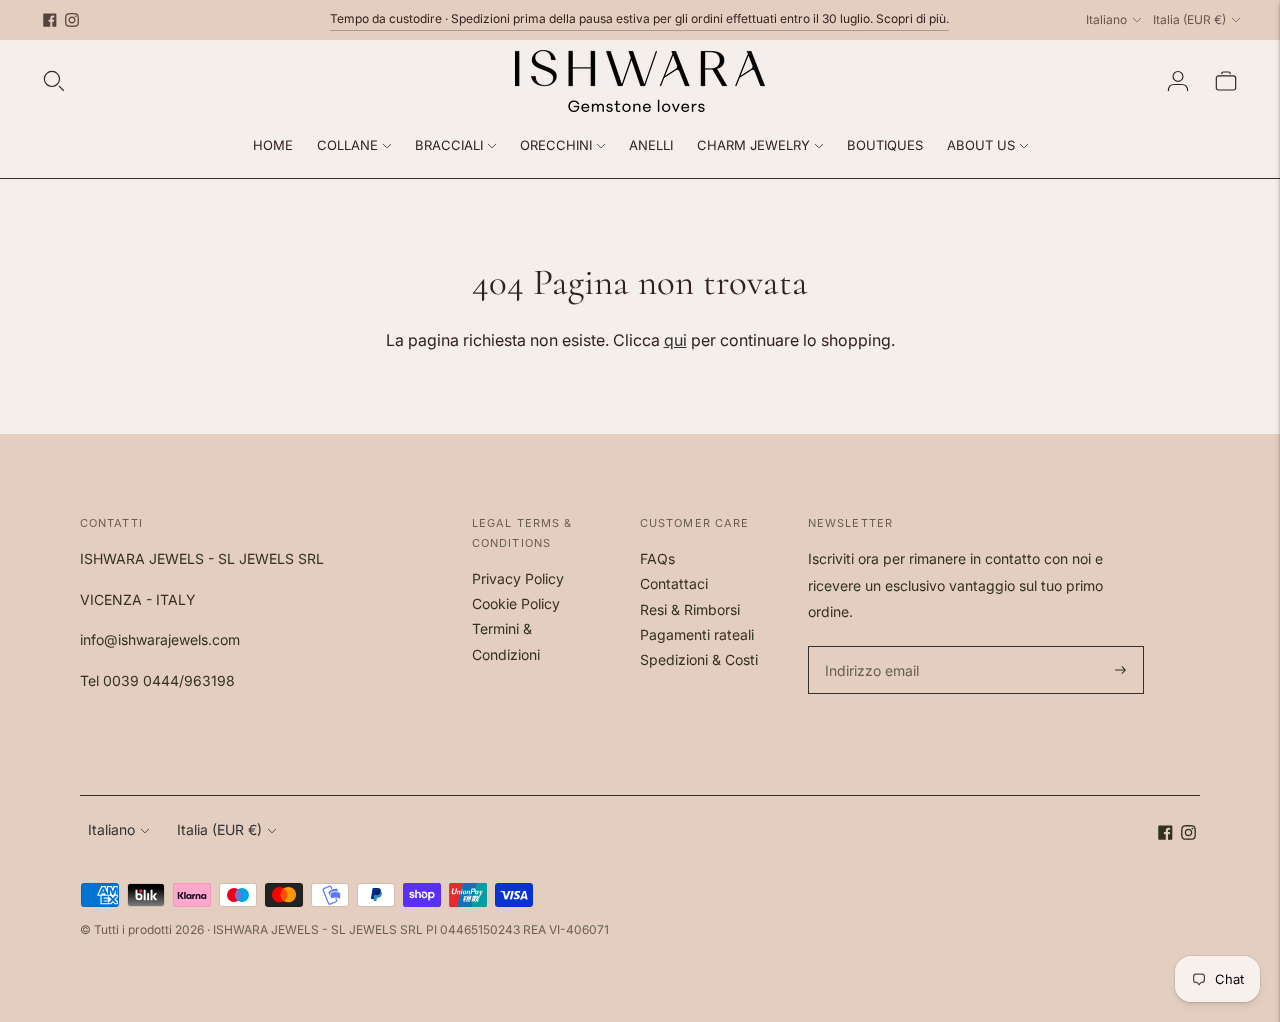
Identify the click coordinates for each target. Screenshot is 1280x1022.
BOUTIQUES (885, 145)
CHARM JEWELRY (753, 145)
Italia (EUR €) (1189, 19)
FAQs (657, 558)
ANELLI (651, 145)
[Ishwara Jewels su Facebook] (50, 20)
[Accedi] (1178, 81)
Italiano (1106, 19)
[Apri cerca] (54, 81)
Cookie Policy (516, 603)
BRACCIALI (449, 145)
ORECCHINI (556, 145)
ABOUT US (981, 145)
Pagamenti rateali (697, 634)
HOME (273, 145)
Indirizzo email (869, 646)
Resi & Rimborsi (690, 609)
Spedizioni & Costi (699, 659)
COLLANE (347, 145)
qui (675, 340)
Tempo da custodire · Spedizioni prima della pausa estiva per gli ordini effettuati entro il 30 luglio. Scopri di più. (639, 18)
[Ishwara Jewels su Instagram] (72, 20)
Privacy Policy (518, 578)
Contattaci (674, 583)
